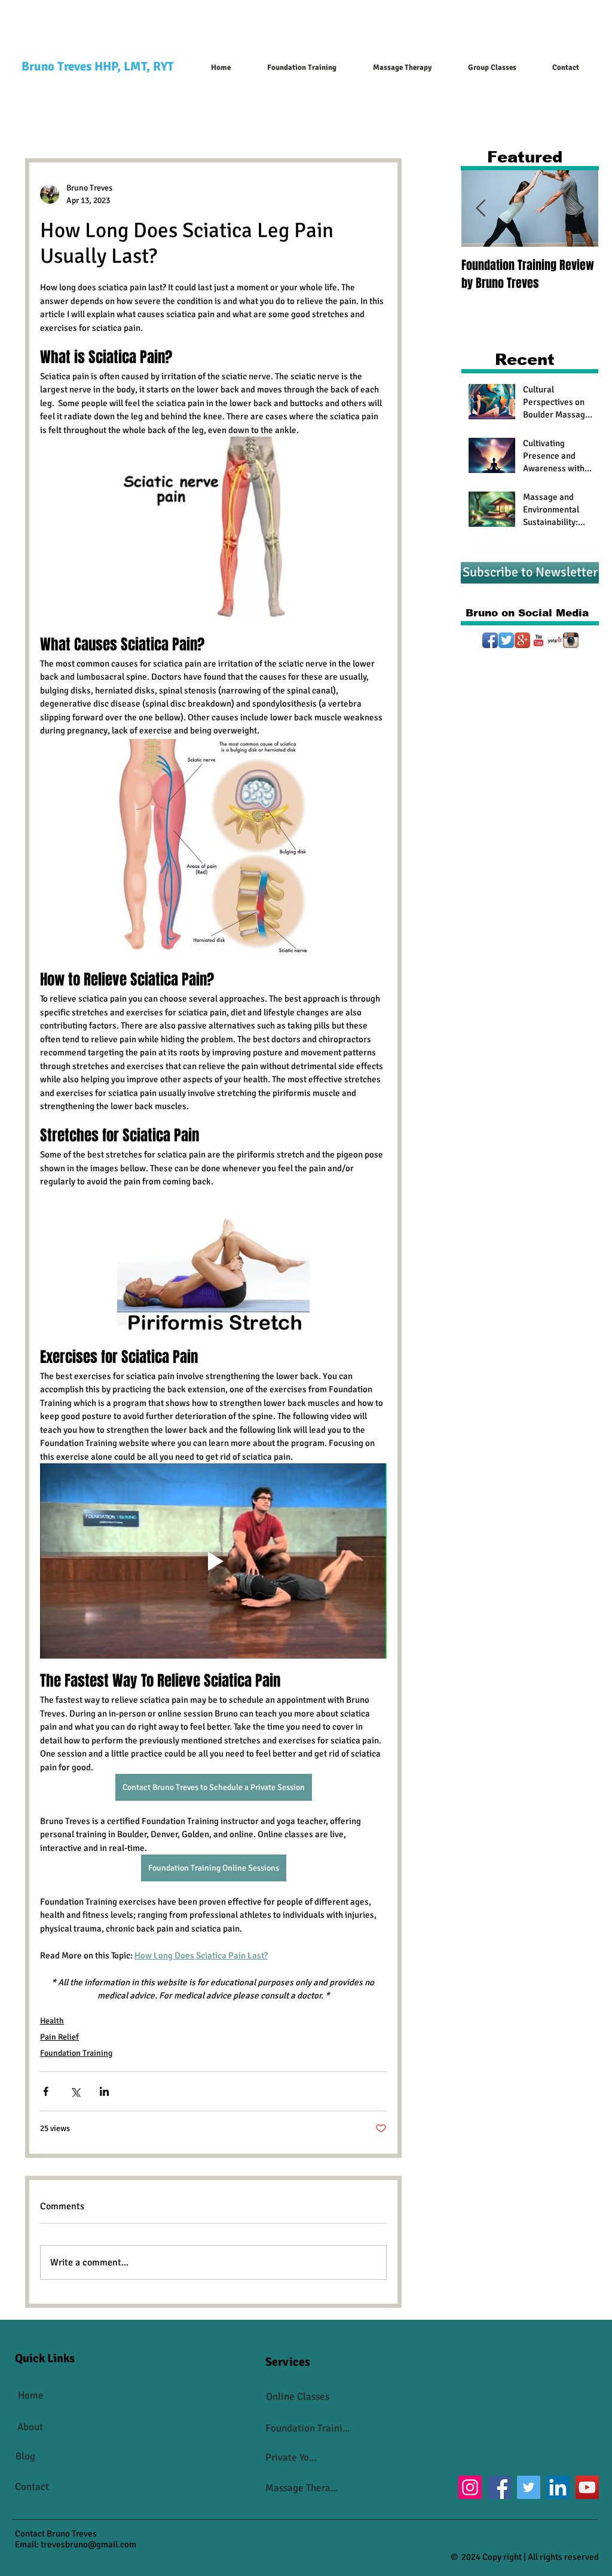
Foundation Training (76, 2053)
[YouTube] (538, 640)
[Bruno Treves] (522, 640)
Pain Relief (59, 2037)
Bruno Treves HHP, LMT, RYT (98, 66)
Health (52, 2021)
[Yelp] (555, 640)
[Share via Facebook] (46, 2091)
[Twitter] (506, 640)
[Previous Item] (481, 209)
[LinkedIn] (558, 2487)
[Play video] (213, 1561)
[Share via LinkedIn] (104, 2091)
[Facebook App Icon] (490, 640)
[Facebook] (499, 2487)
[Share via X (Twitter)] (75, 2091)
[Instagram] (571, 640)
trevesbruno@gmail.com (88, 2544)
